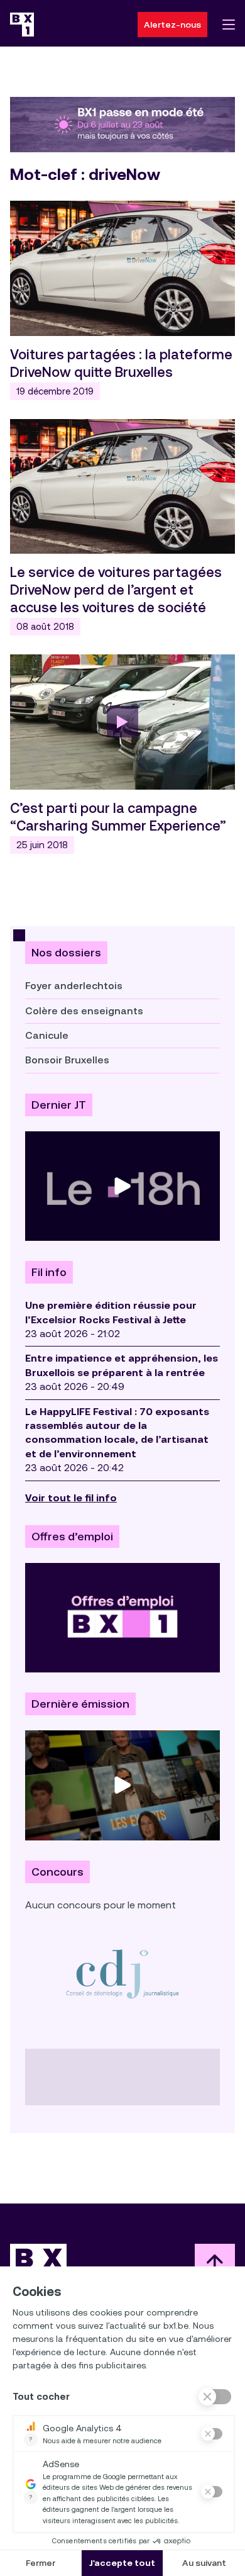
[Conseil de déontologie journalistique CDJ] (122, 1974)
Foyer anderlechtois (74, 986)
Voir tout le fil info (71, 1498)
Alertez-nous (172, 25)
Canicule (47, 1035)
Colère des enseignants (84, 1011)
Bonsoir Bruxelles (67, 1060)
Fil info (49, 1272)
